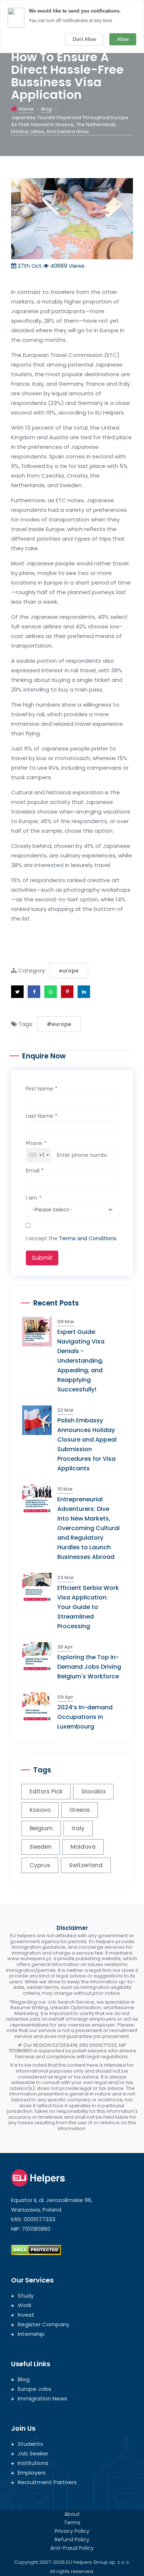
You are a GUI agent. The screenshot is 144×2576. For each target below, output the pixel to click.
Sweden (41, 1847)
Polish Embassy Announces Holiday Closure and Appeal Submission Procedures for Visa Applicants (87, 1444)
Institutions (33, 2463)
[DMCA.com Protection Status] (36, 2250)
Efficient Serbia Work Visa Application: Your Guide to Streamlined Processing (88, 1607)
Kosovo (40, 1810)
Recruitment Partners (47, 2482)
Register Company (44, 2324)
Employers (32, 2473)
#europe (59, 1024)
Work (25, 2305)
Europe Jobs (35, 2389)
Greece (80, 1810)
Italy (78, 1828)
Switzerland (86, 1865)
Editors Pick (46, 1791)
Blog (46, 109)
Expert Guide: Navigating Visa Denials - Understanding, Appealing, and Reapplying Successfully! (81, 1361)
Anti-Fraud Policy (72, 2548)
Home (26, 109)
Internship (31, 2334)
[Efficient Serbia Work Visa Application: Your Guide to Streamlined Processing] (40, 1587)
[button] (17, 992)
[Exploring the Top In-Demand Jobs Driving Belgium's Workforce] (40, 1656)
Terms (72, 2523)
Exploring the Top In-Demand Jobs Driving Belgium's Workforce (89, 1667)
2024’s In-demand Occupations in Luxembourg (85, 1717)
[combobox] (39, 1155)
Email (35, 1171)
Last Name (42, 1116)
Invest (26, 2315)
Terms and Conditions (88, 1238)
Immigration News (42, 2398)
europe (69, 971)
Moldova (83, 1847)
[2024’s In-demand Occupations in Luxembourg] (40, 1707)
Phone (36, 1143)
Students (30, 2444)
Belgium (41, 1828)
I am (34, 1198)
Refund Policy (72, 2539)
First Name (42, 1089)
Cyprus (40, 1865)
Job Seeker (33, 2453)
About (72, 2514)
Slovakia (93, 1791)
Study (26, 2296)
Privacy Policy (72, 2531)
